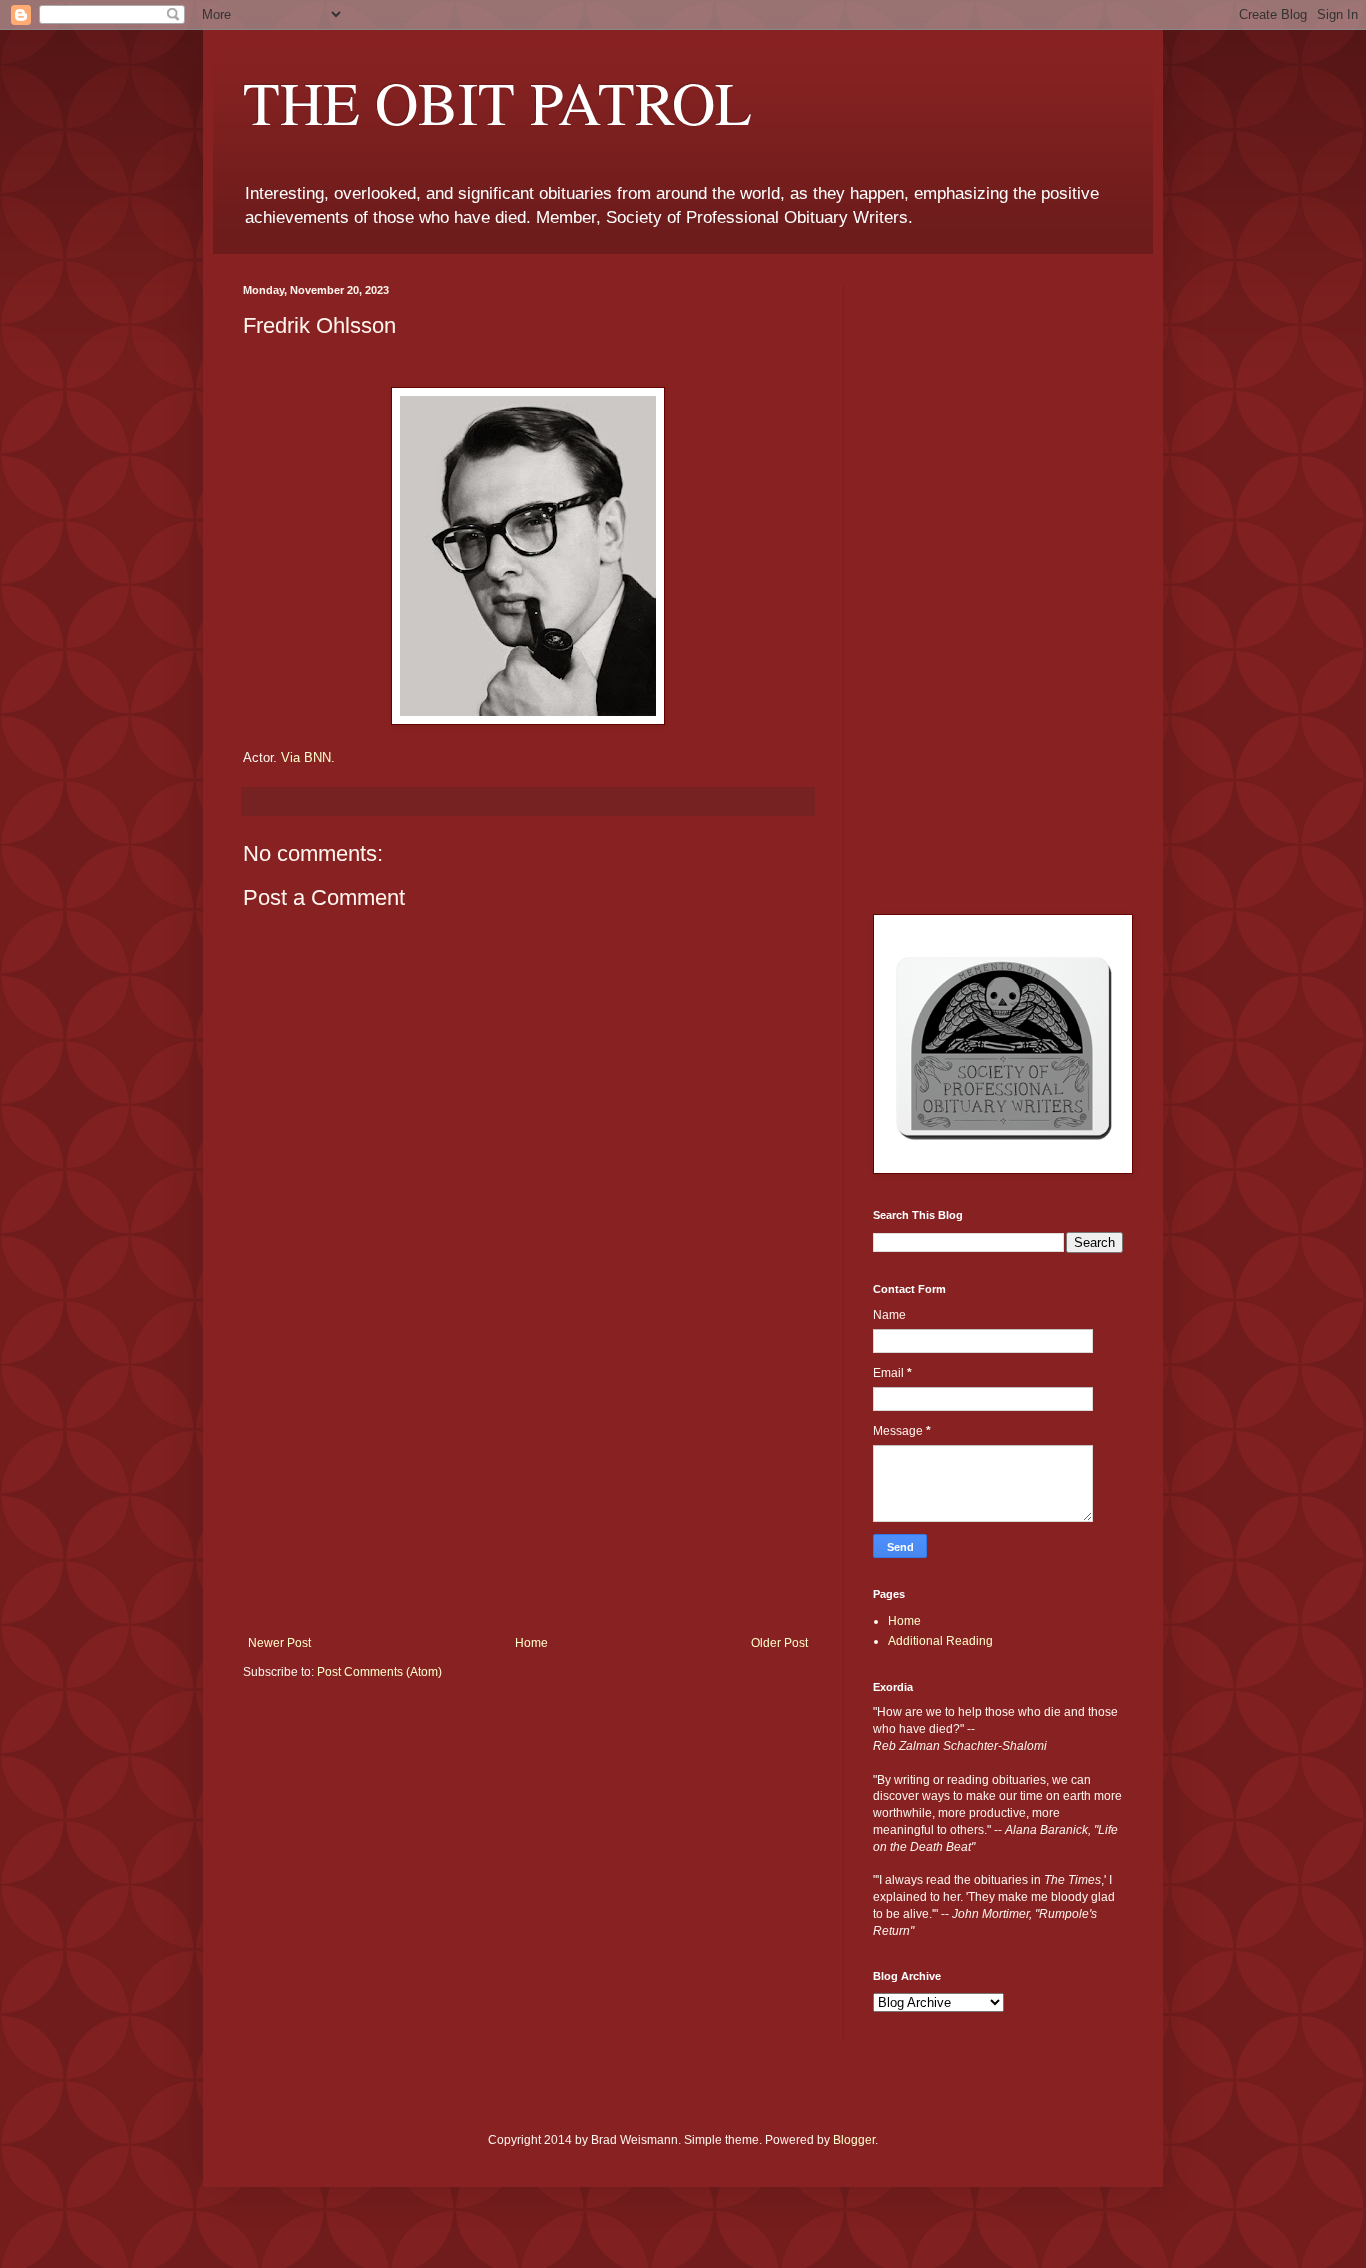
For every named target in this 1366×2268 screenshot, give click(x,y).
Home (531, 1643)
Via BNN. (308, 757)
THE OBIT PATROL (497, 102)
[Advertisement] (528, 1486)
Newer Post (279, 1643)
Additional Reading (940, 1641)
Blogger (854, 2140)
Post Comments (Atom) (379, 1672)
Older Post (779, 1643)
